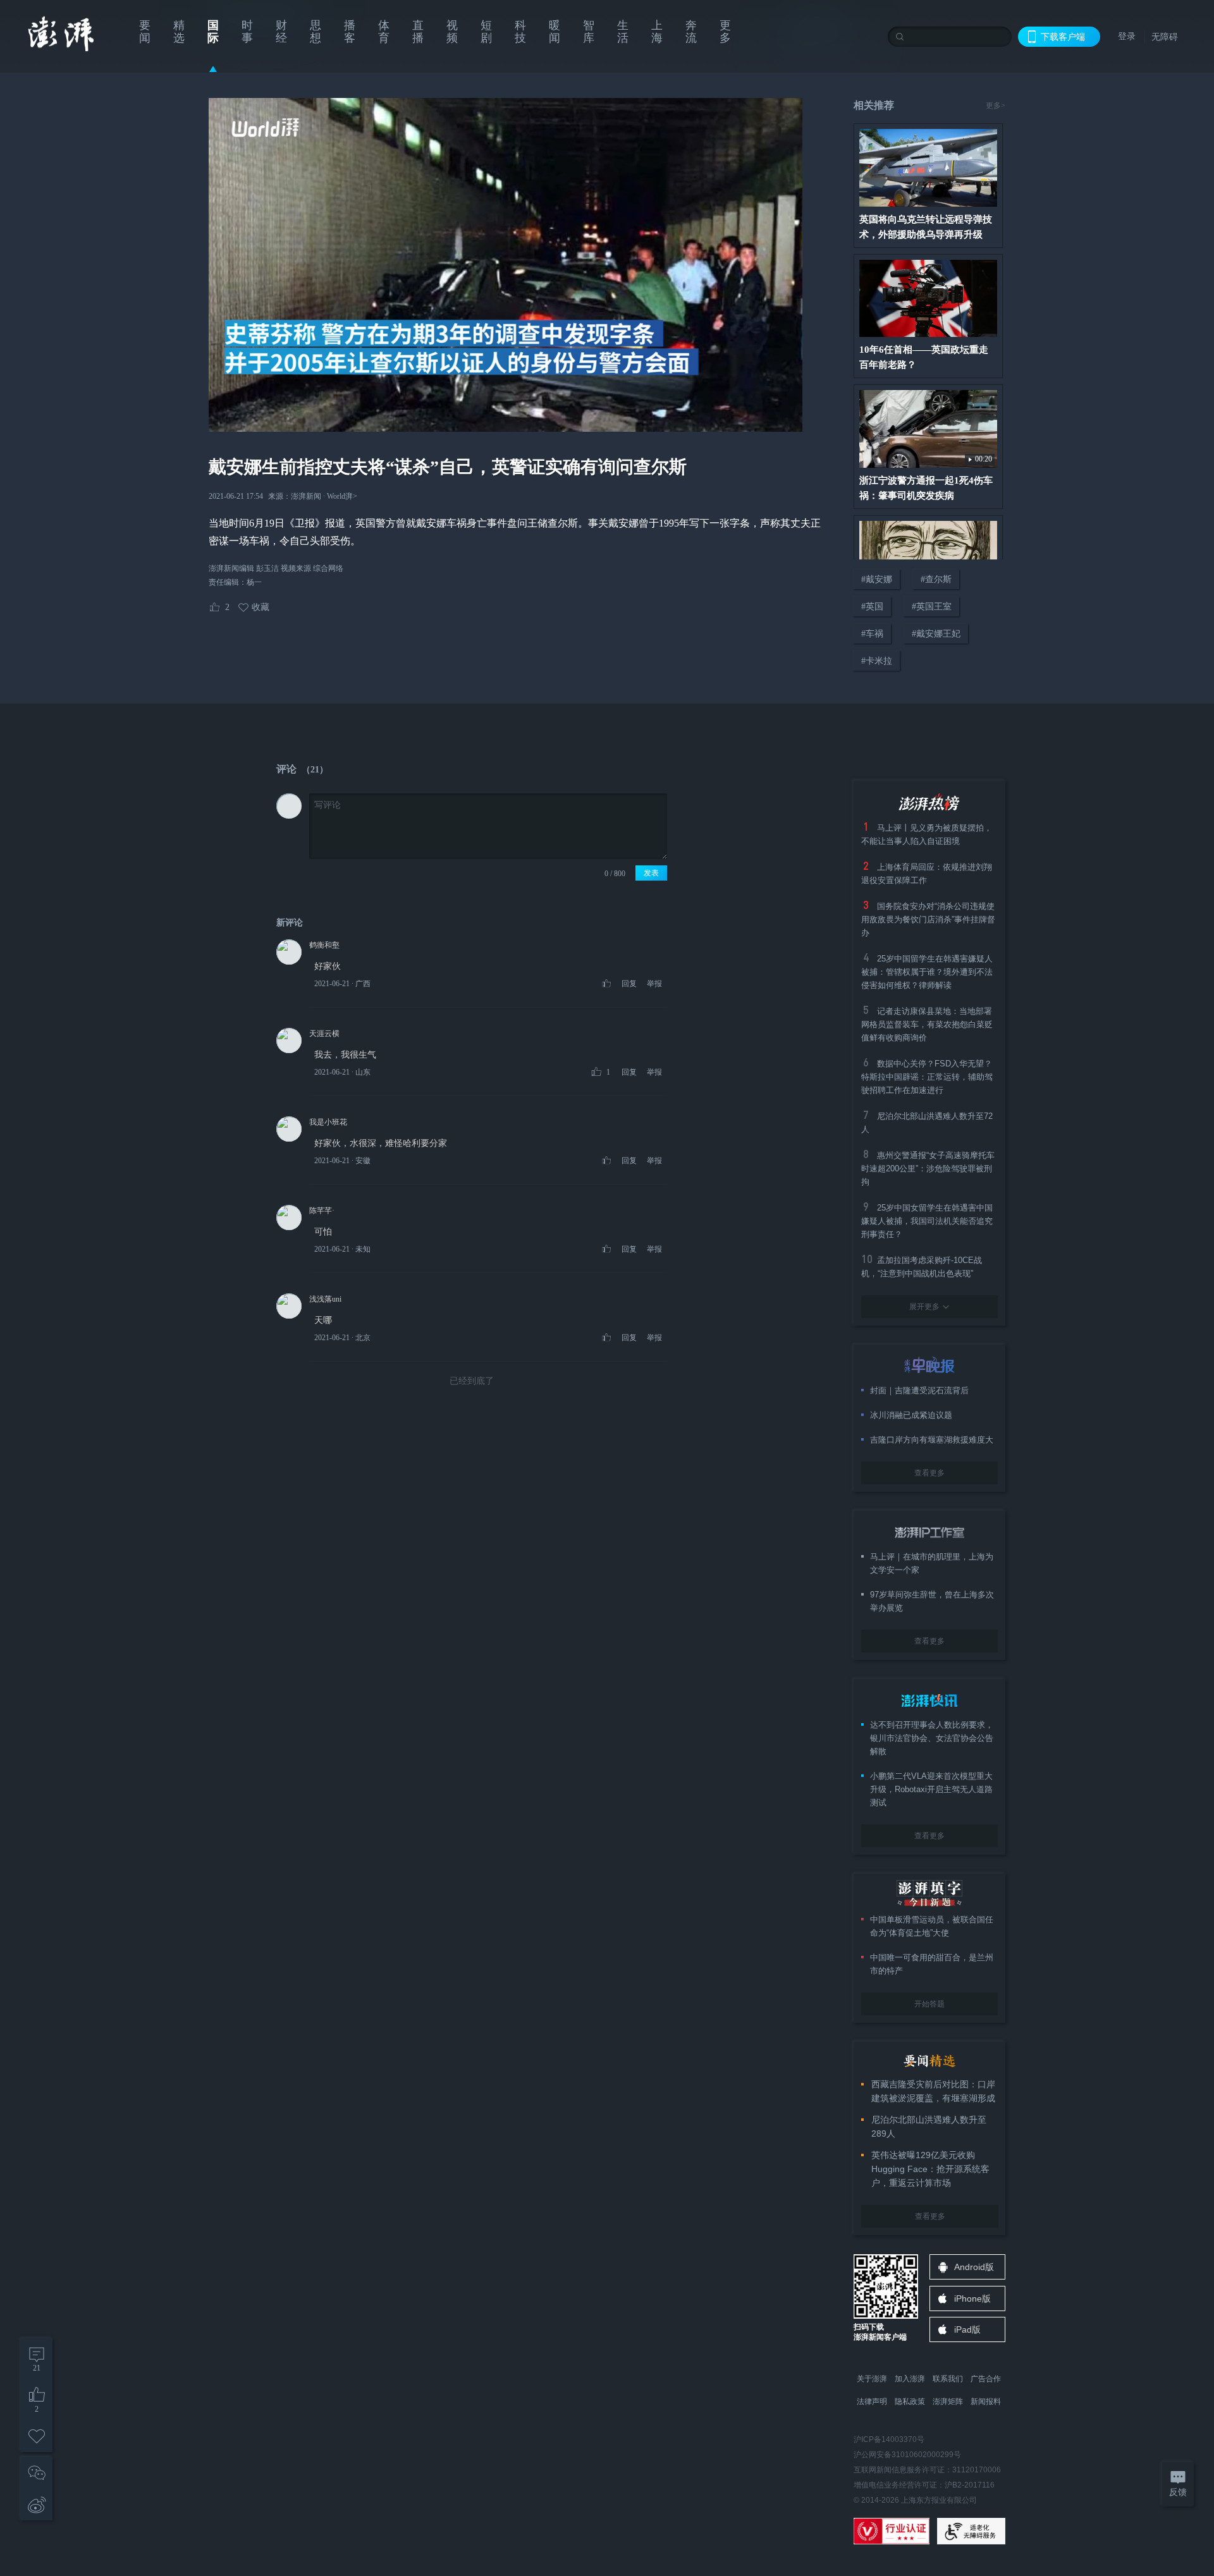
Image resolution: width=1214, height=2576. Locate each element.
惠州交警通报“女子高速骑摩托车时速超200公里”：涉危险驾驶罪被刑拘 (928, 1169)
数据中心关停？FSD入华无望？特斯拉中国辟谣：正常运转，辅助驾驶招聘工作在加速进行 (927, 1077)
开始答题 (929, 2004)
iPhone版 (972, 2298)
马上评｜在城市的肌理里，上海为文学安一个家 (932, 1563)
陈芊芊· (322, 1211)
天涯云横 (324, 1034)
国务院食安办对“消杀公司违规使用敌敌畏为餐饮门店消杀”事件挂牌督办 (928, 919)
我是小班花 (328, 1122)
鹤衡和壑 (324, 945)
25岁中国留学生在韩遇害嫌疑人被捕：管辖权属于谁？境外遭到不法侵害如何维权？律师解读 (927, 972)
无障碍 (1165, 37)
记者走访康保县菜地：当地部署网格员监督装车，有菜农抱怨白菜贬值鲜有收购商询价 (927, 1024)
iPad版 (967, 2329)
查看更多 (929, 1473)
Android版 (974, 2267)
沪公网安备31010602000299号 (907, 2455)
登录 (1127, 36)
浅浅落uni (325, 1299)
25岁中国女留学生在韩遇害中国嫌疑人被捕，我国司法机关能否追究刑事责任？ (927, 1221)
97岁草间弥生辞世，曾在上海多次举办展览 (932, 1601)
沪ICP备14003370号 (889, 2439)
